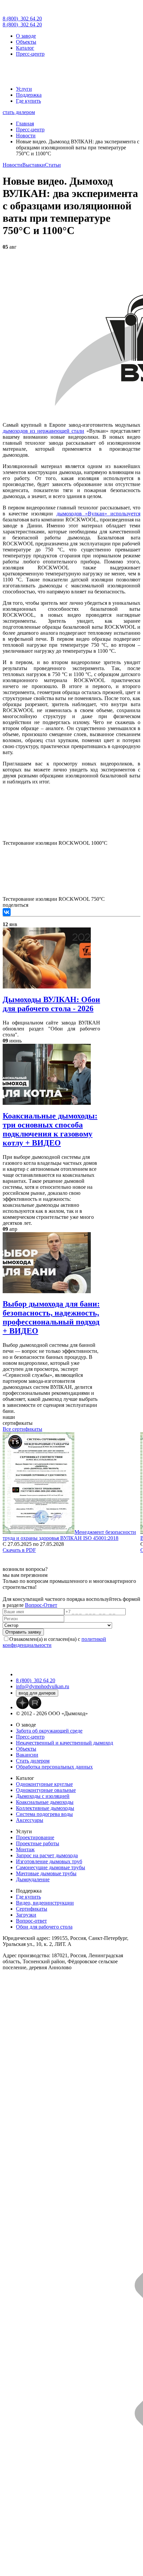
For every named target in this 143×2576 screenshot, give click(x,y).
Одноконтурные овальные (46, 1790)
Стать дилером (33, 1761)
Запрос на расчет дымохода (47, 1855)
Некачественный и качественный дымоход (65, 1743)
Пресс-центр (30, 54)
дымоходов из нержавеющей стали (43, 431)
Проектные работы (38, 1843)
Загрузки (26, 1915)
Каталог (25, 48)
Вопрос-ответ (31, 1921)
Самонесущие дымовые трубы (51, 1867)
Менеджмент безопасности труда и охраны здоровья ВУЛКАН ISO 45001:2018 (69, 1535)
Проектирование (35, 1837)
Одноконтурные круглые (44, 1784)
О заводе (26, 36)
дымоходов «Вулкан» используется (98, 514)
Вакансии (27, 1755)
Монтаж (25, 1849)
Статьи (53, 165)
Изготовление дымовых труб (49, 1861)
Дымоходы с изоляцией (43, 1796)
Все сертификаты (22, 1429)
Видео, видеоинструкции (45, 1903)
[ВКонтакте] (7, 912)
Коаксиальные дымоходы (45, 1802)
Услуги (24, 89)
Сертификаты (32, 1909)
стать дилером (19, 112)
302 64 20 (22, 19)
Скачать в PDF (19, 1550)
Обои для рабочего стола (44, 1927)
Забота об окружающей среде (49, 1731)
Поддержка (29, 95)
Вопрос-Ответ (41, 1605)
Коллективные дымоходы (45, 1808)
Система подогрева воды (44, 1814)
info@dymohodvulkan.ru (43, 1686)
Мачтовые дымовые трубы (46, 1873)
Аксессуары (30, 1820)
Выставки (34, 165)
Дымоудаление (33, 1879)
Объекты (26, 42)
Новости (12, 165)
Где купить (28, 101)
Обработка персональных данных (54, 1767)
